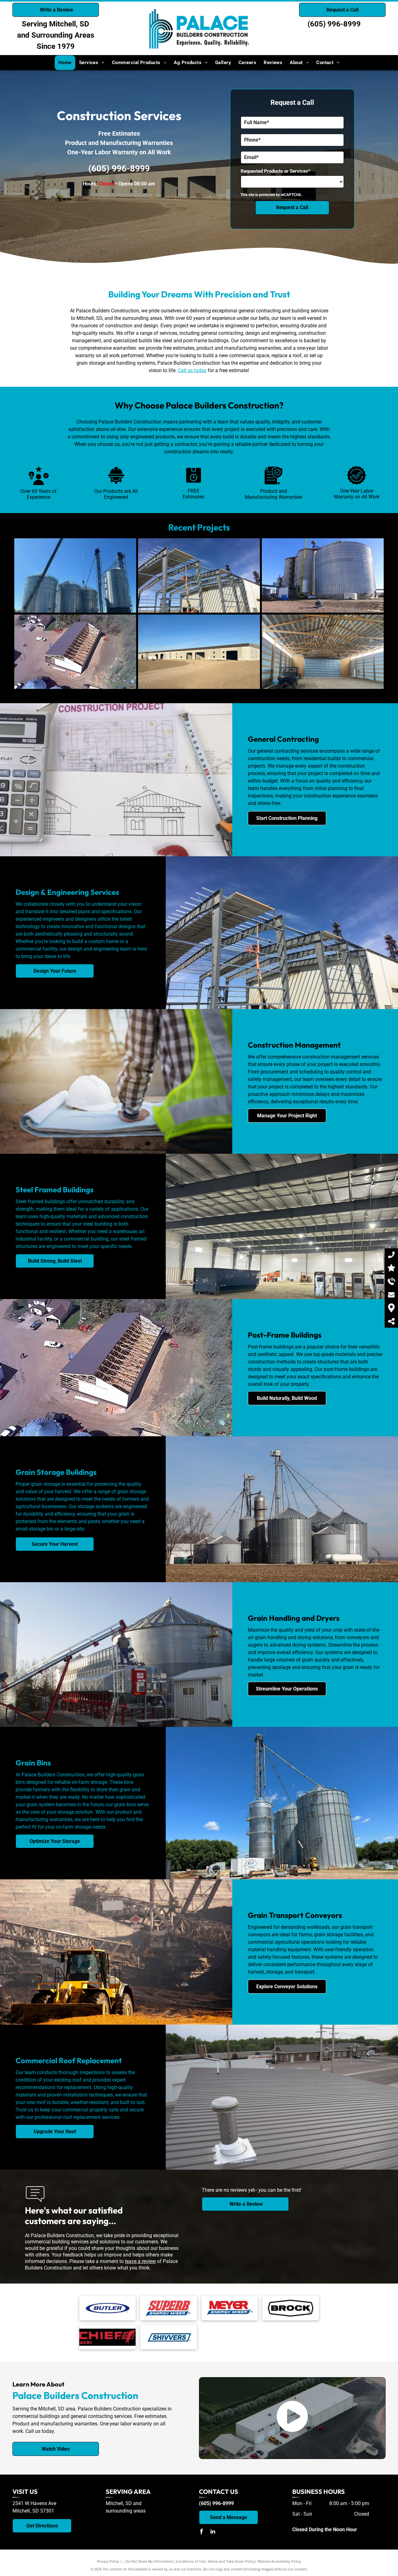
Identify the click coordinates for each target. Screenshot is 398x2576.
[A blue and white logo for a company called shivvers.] (168, 2337)
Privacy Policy (108, 2561)
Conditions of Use (190, 2561)
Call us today (192, 370)
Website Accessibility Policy (279, 2561)
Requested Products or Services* (275, 171)
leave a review (140, 2261)
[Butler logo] (107, 2308)
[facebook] (201, 2532)
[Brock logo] (291, 2308)
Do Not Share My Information (149, 2561)
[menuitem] (65, 63)
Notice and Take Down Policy (231, 2561)
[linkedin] (213, 2532)
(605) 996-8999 (334, 24)
